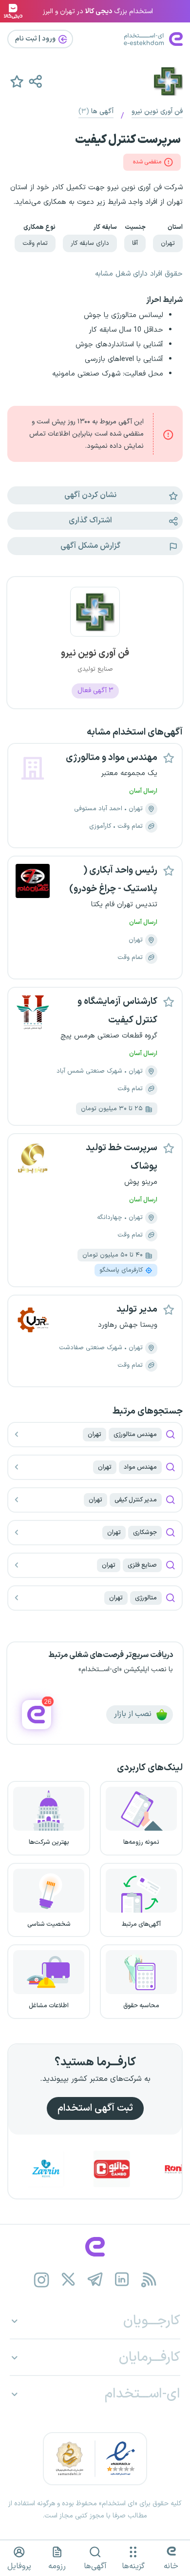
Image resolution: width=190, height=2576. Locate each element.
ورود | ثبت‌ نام (36, 39)
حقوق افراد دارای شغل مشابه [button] (139, 274)
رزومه (57, 2566)
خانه (171, 2566)
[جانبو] (131, 2169)
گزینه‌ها (133, 2566)
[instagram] (42, 2280)
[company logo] (95, 618)
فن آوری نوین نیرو (157, 111)
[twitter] (68, 2280)
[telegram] (95, 2280)
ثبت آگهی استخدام (95, 2108)
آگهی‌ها (95, 2566)
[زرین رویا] (65, 2169)
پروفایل (19, 2566)
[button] (35, 81)
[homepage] (95, 2247)
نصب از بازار (134, 1715)
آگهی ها (96, 111)
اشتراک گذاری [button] (90, 520)
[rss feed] (149, 2280)
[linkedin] (122, 2280)
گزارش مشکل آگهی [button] (90, 546)
